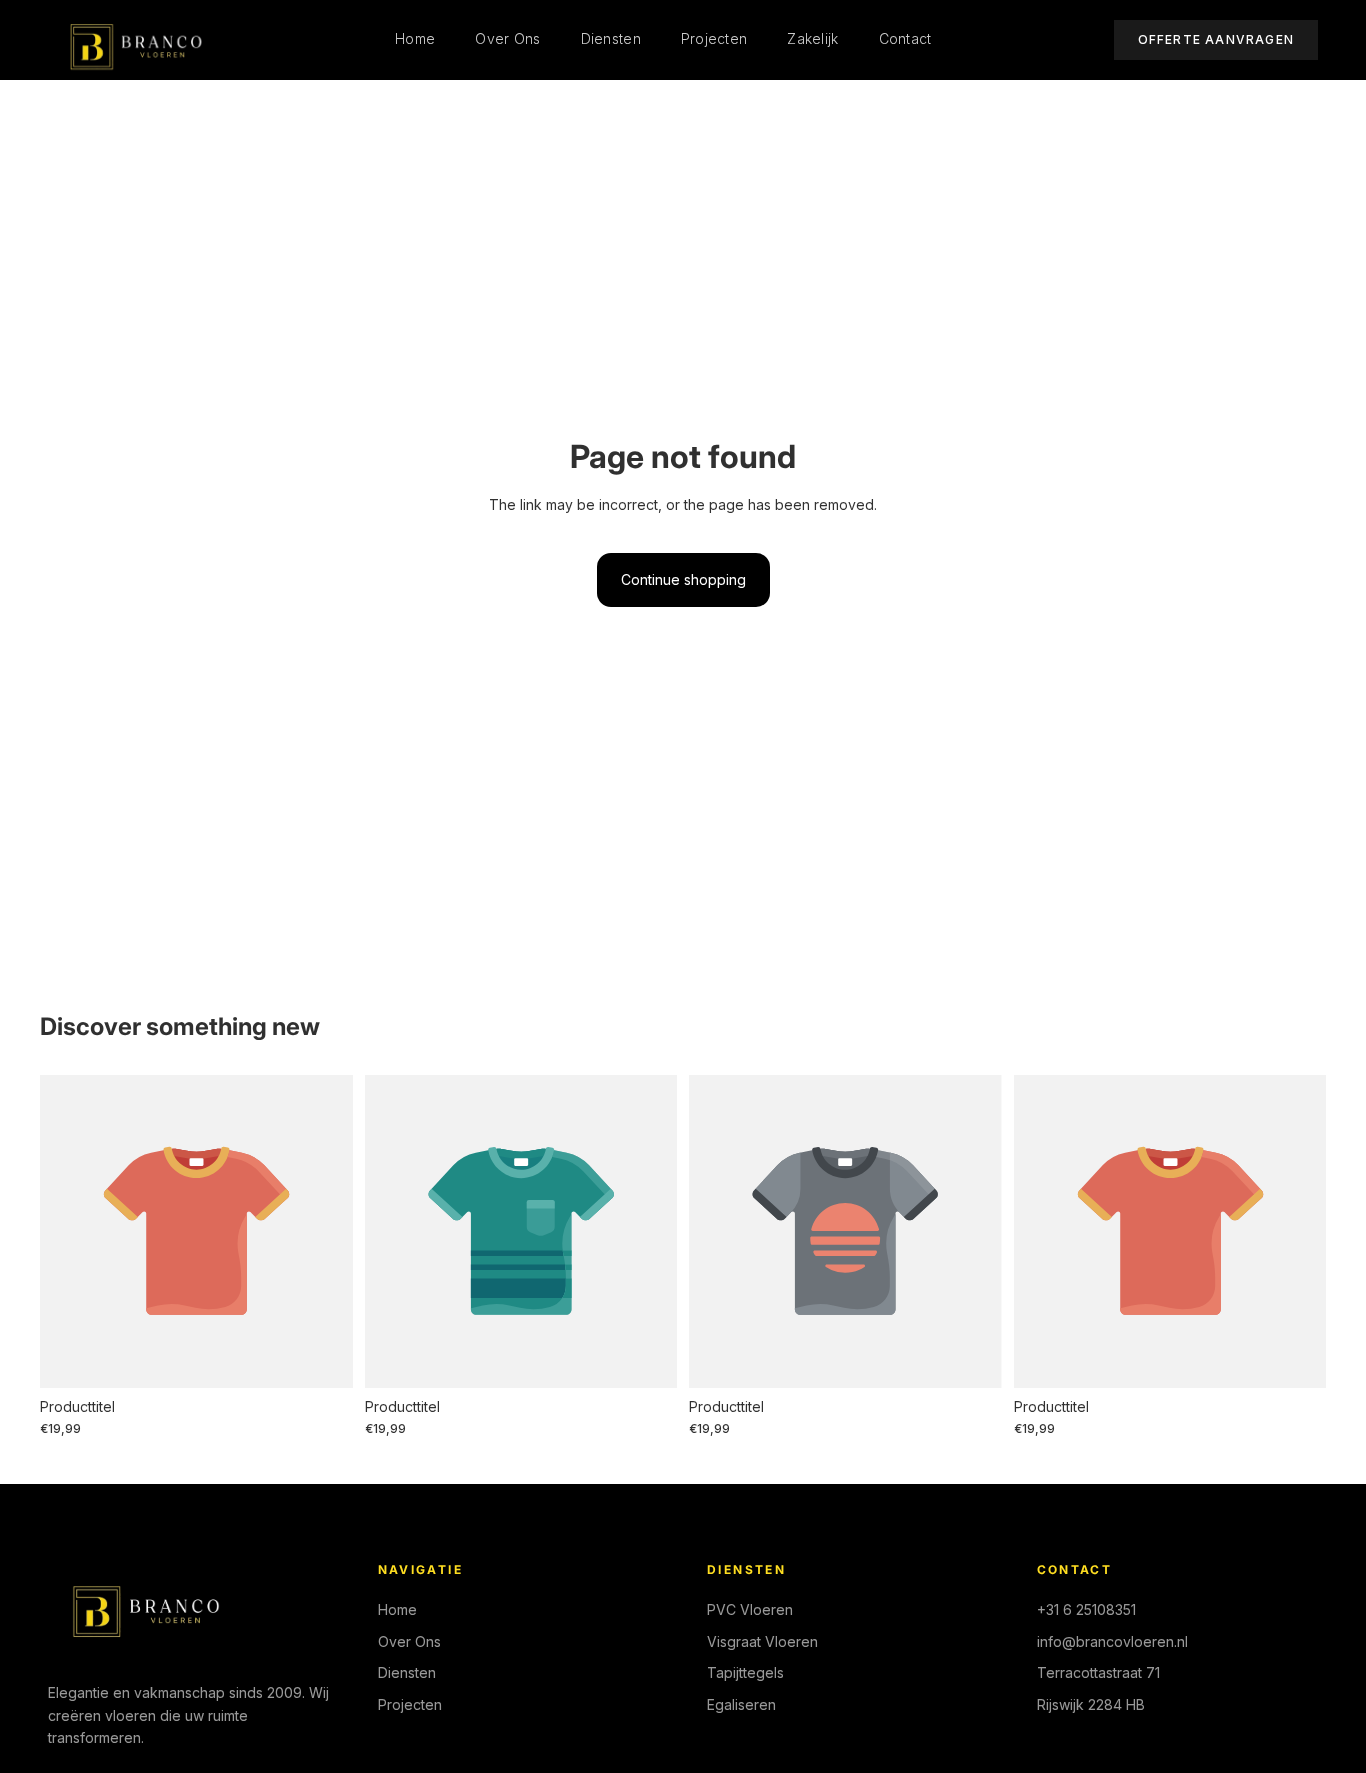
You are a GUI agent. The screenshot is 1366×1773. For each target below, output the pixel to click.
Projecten (714, 38)
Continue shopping (683, 579)
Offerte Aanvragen (1216, 39)
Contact (905, 38)
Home (415, 38)
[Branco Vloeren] (130, 40)
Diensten (611, 38)
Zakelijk (812, 38)
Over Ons (507, 38)
